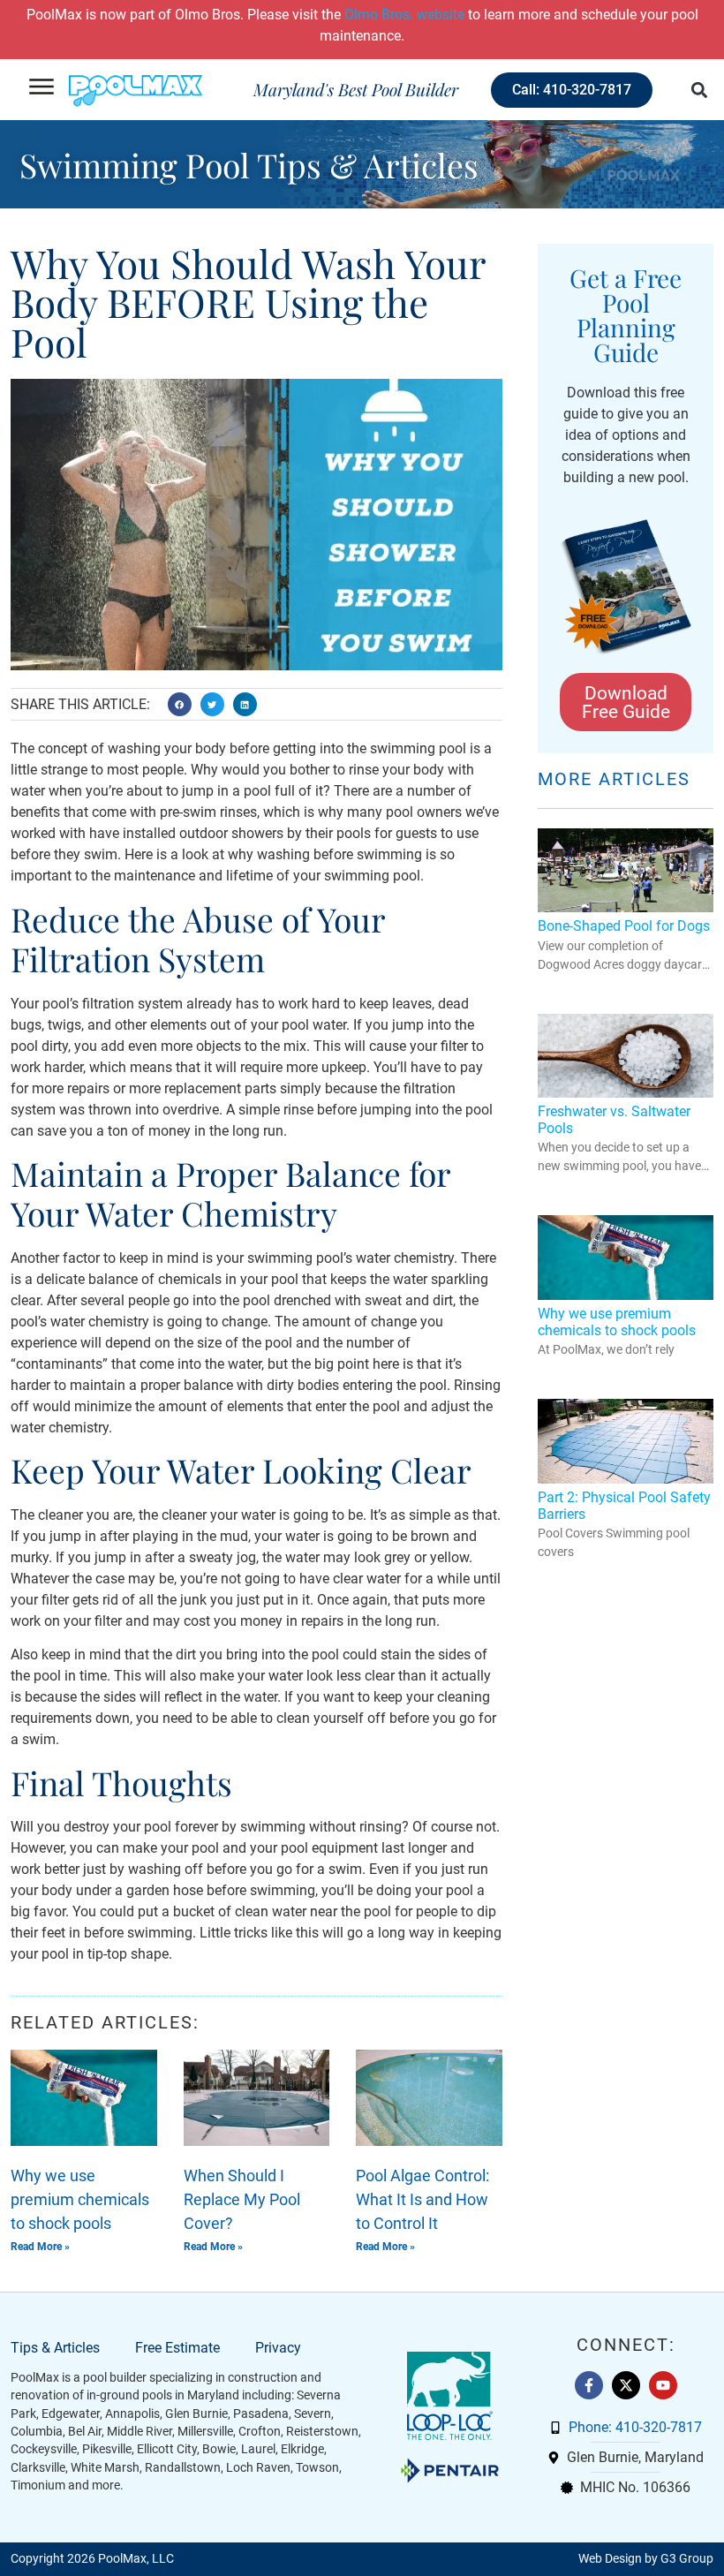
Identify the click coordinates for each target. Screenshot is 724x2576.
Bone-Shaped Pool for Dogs (624, 926)
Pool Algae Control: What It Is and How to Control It (422, 2199)
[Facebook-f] (589, 2385)
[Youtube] (663, 2385)
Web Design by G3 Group (646, 2559)
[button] (699, 90)
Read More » (40, 2247)
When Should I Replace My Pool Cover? (242, 2199)
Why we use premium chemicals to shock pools (80, 2199)
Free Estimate (177, 2348)
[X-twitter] (626, 2385)
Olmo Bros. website (404, 15)
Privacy (278, 2348)
